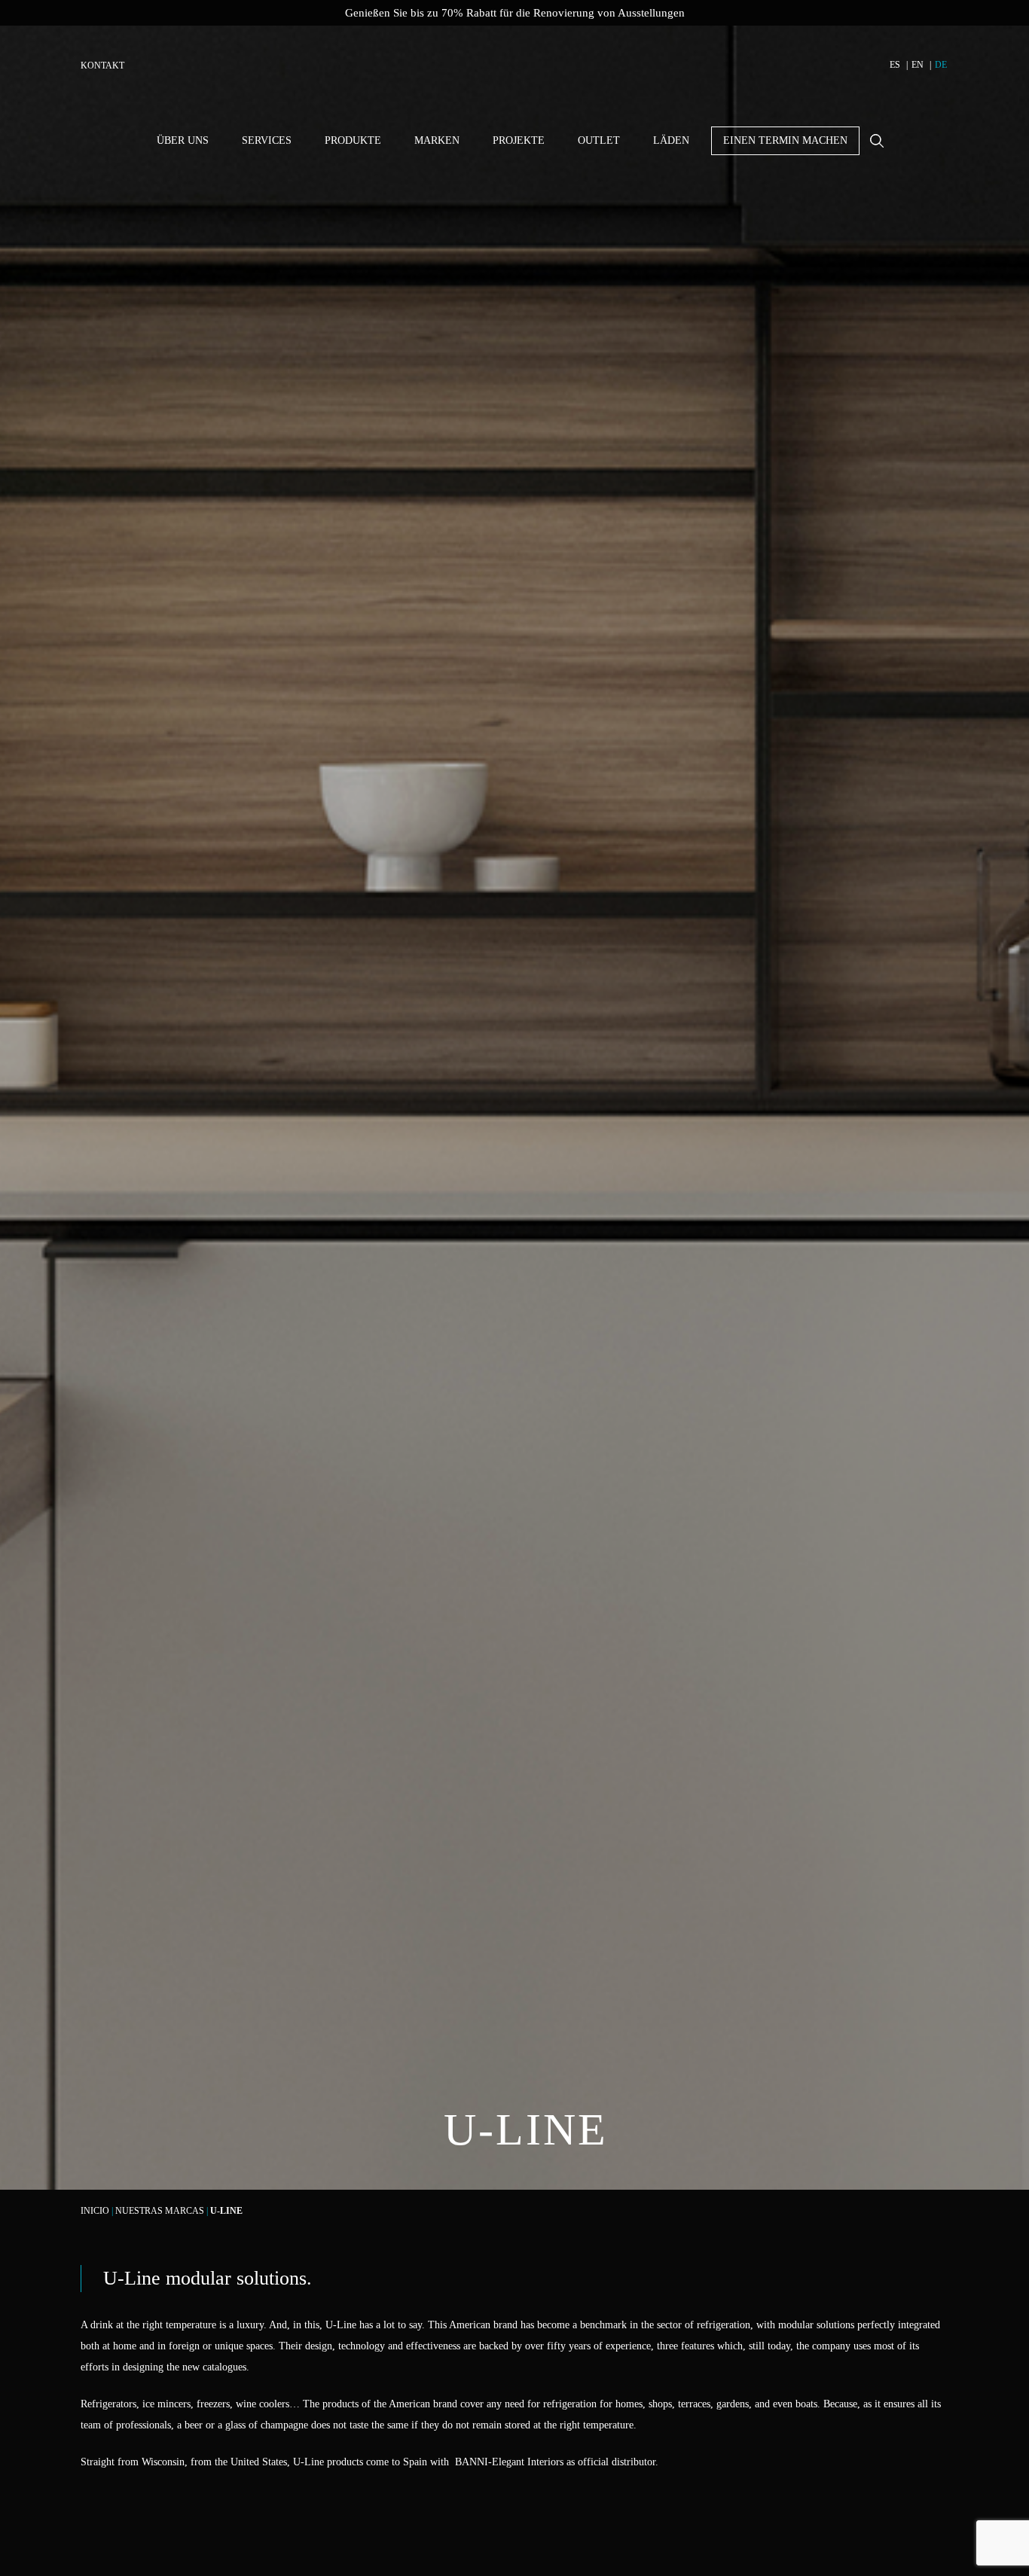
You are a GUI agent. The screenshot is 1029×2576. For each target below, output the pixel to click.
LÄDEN (671, 140)
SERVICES (267, 140)
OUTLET (599, 140)
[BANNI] (514, 75)
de (941, 65)
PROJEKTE (519, 140)
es (895, 65)
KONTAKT (102, 66)
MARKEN (437, 140)
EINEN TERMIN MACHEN (785, 140)
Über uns (183, 140)
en (918, 65)
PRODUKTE (353, 140)
